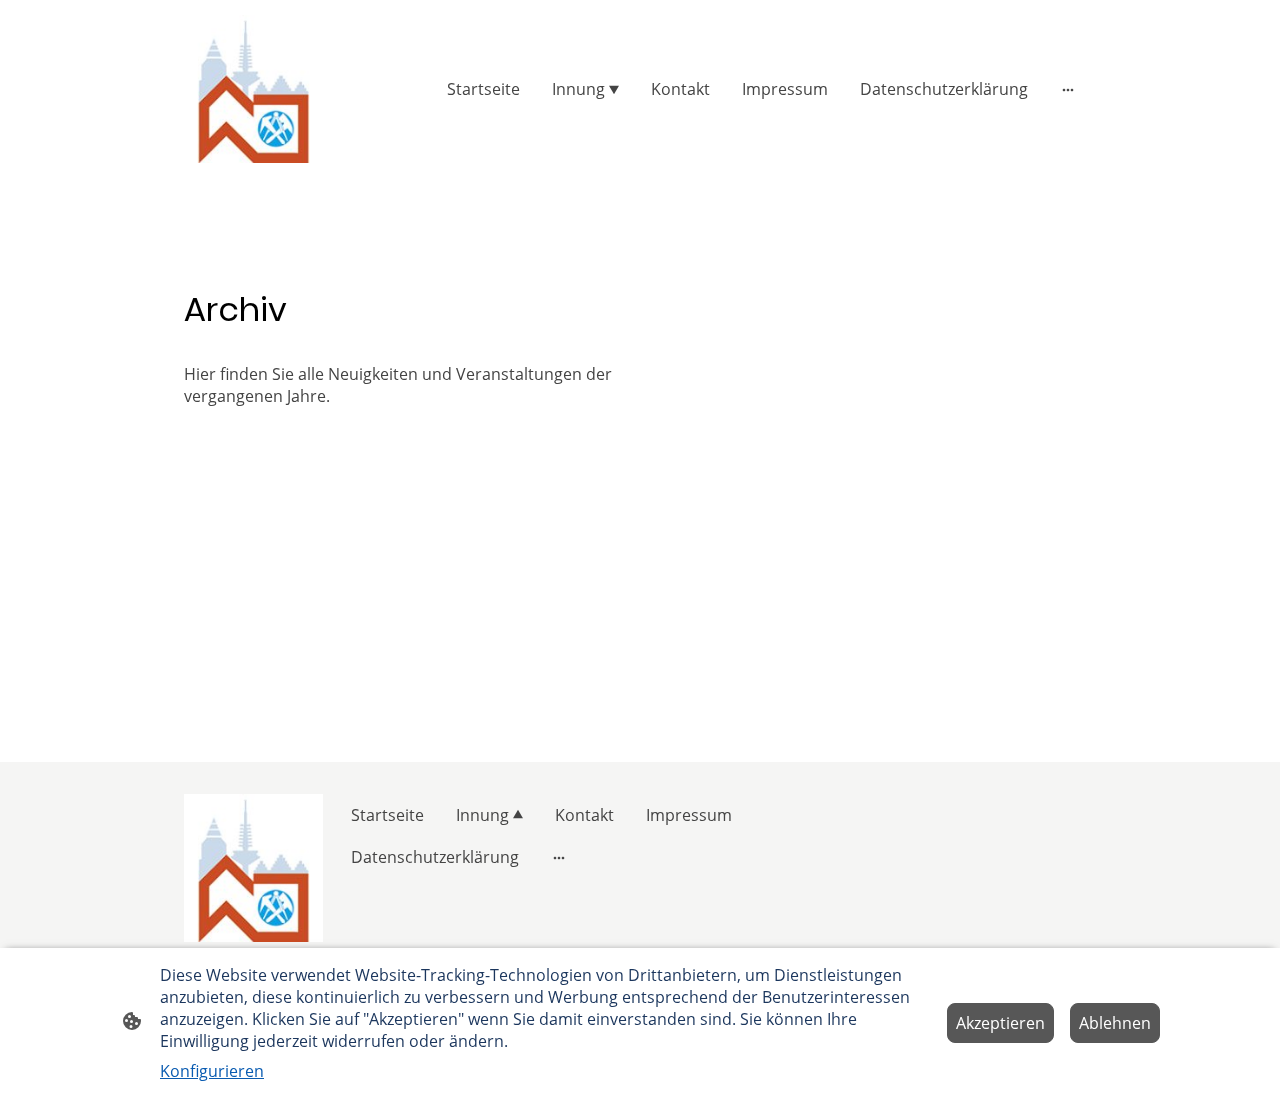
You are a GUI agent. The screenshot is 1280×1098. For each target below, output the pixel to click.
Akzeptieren (1000, 1023)
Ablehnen (1115, 1023)
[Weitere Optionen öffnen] (1068, 89)
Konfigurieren (212, 1071)
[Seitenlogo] (253, 89)
